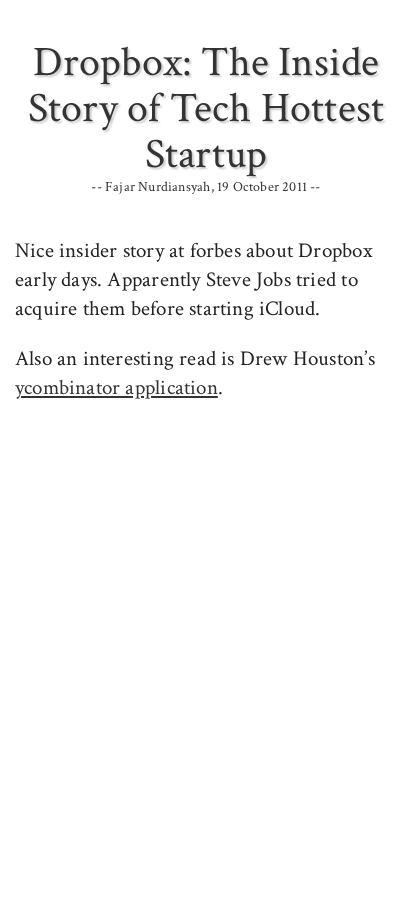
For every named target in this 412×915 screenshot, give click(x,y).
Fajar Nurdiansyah (158, 187)
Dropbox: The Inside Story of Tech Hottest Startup (206, 108)
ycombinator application (116, 387)
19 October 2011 (262, 187)
